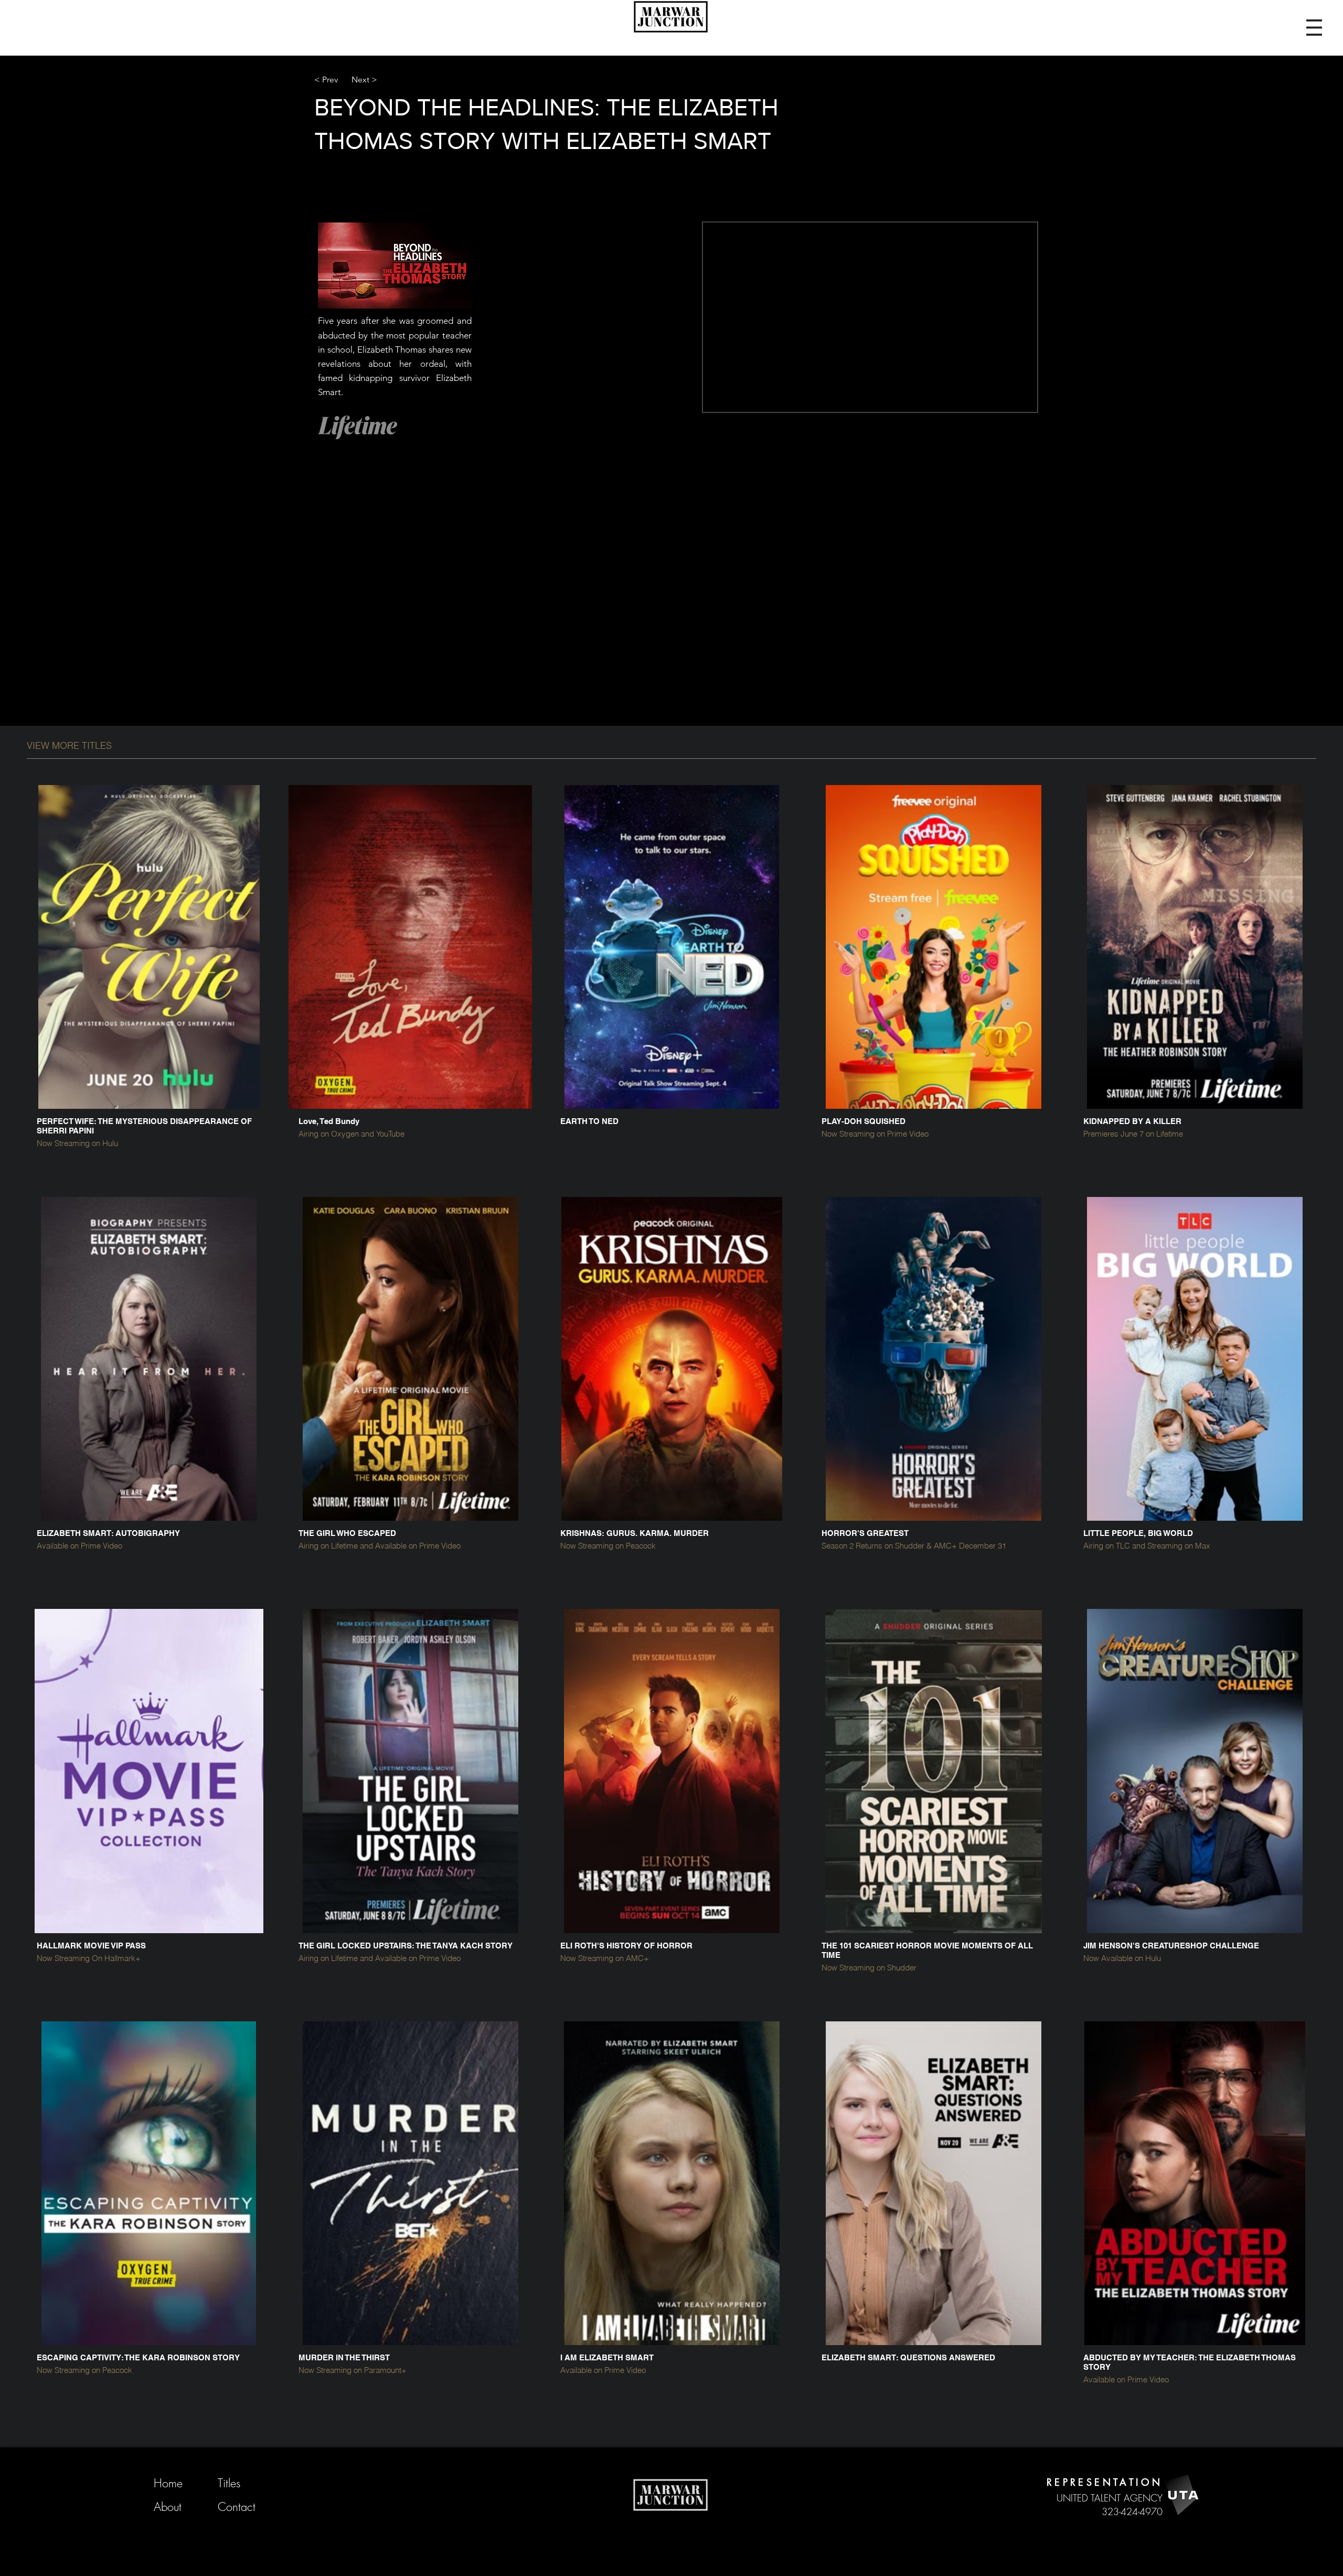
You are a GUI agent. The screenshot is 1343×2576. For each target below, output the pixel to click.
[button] (1314, 28)
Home (168, 2483)
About (168, 2507)
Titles (229, 2483)
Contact (237, 2507)
